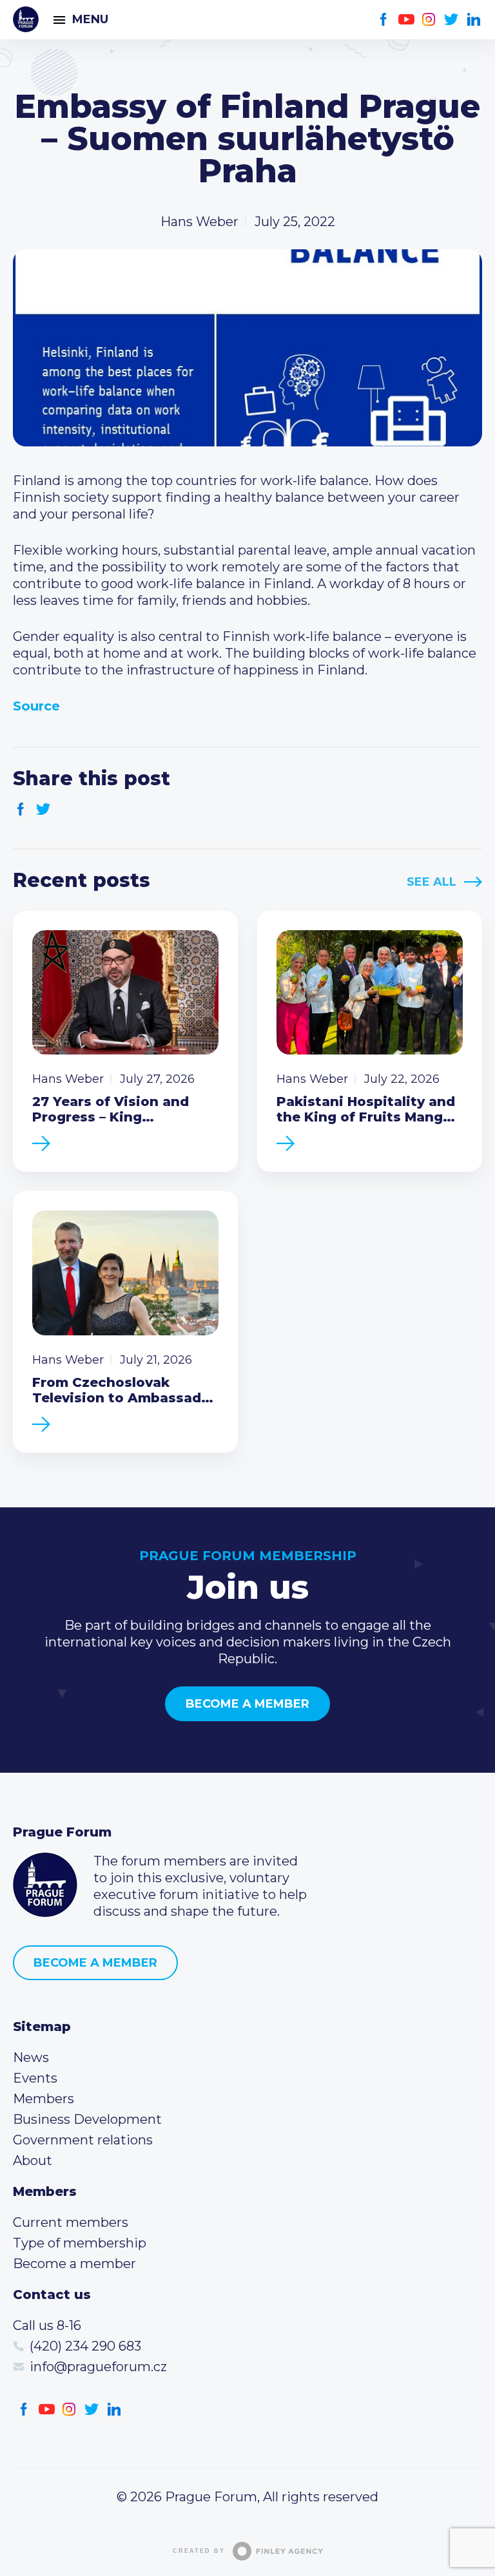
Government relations (83, 2140)
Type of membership (80, 2243)
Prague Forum (26, 19)
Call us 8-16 (47, 2325)
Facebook (384, 20)
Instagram (429, 20)
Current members (71, 2222)
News (31, 2057)
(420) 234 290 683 (85, 2346)
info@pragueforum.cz (98, 2367)
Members (44, 2099)
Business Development (87, 2119)
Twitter (451, 20)
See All (432, 882)
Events (35, 2078)
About (33, 2161)
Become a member (247, 1704)
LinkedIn (474, 20)
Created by (199, 2551)
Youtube (406, 20)
